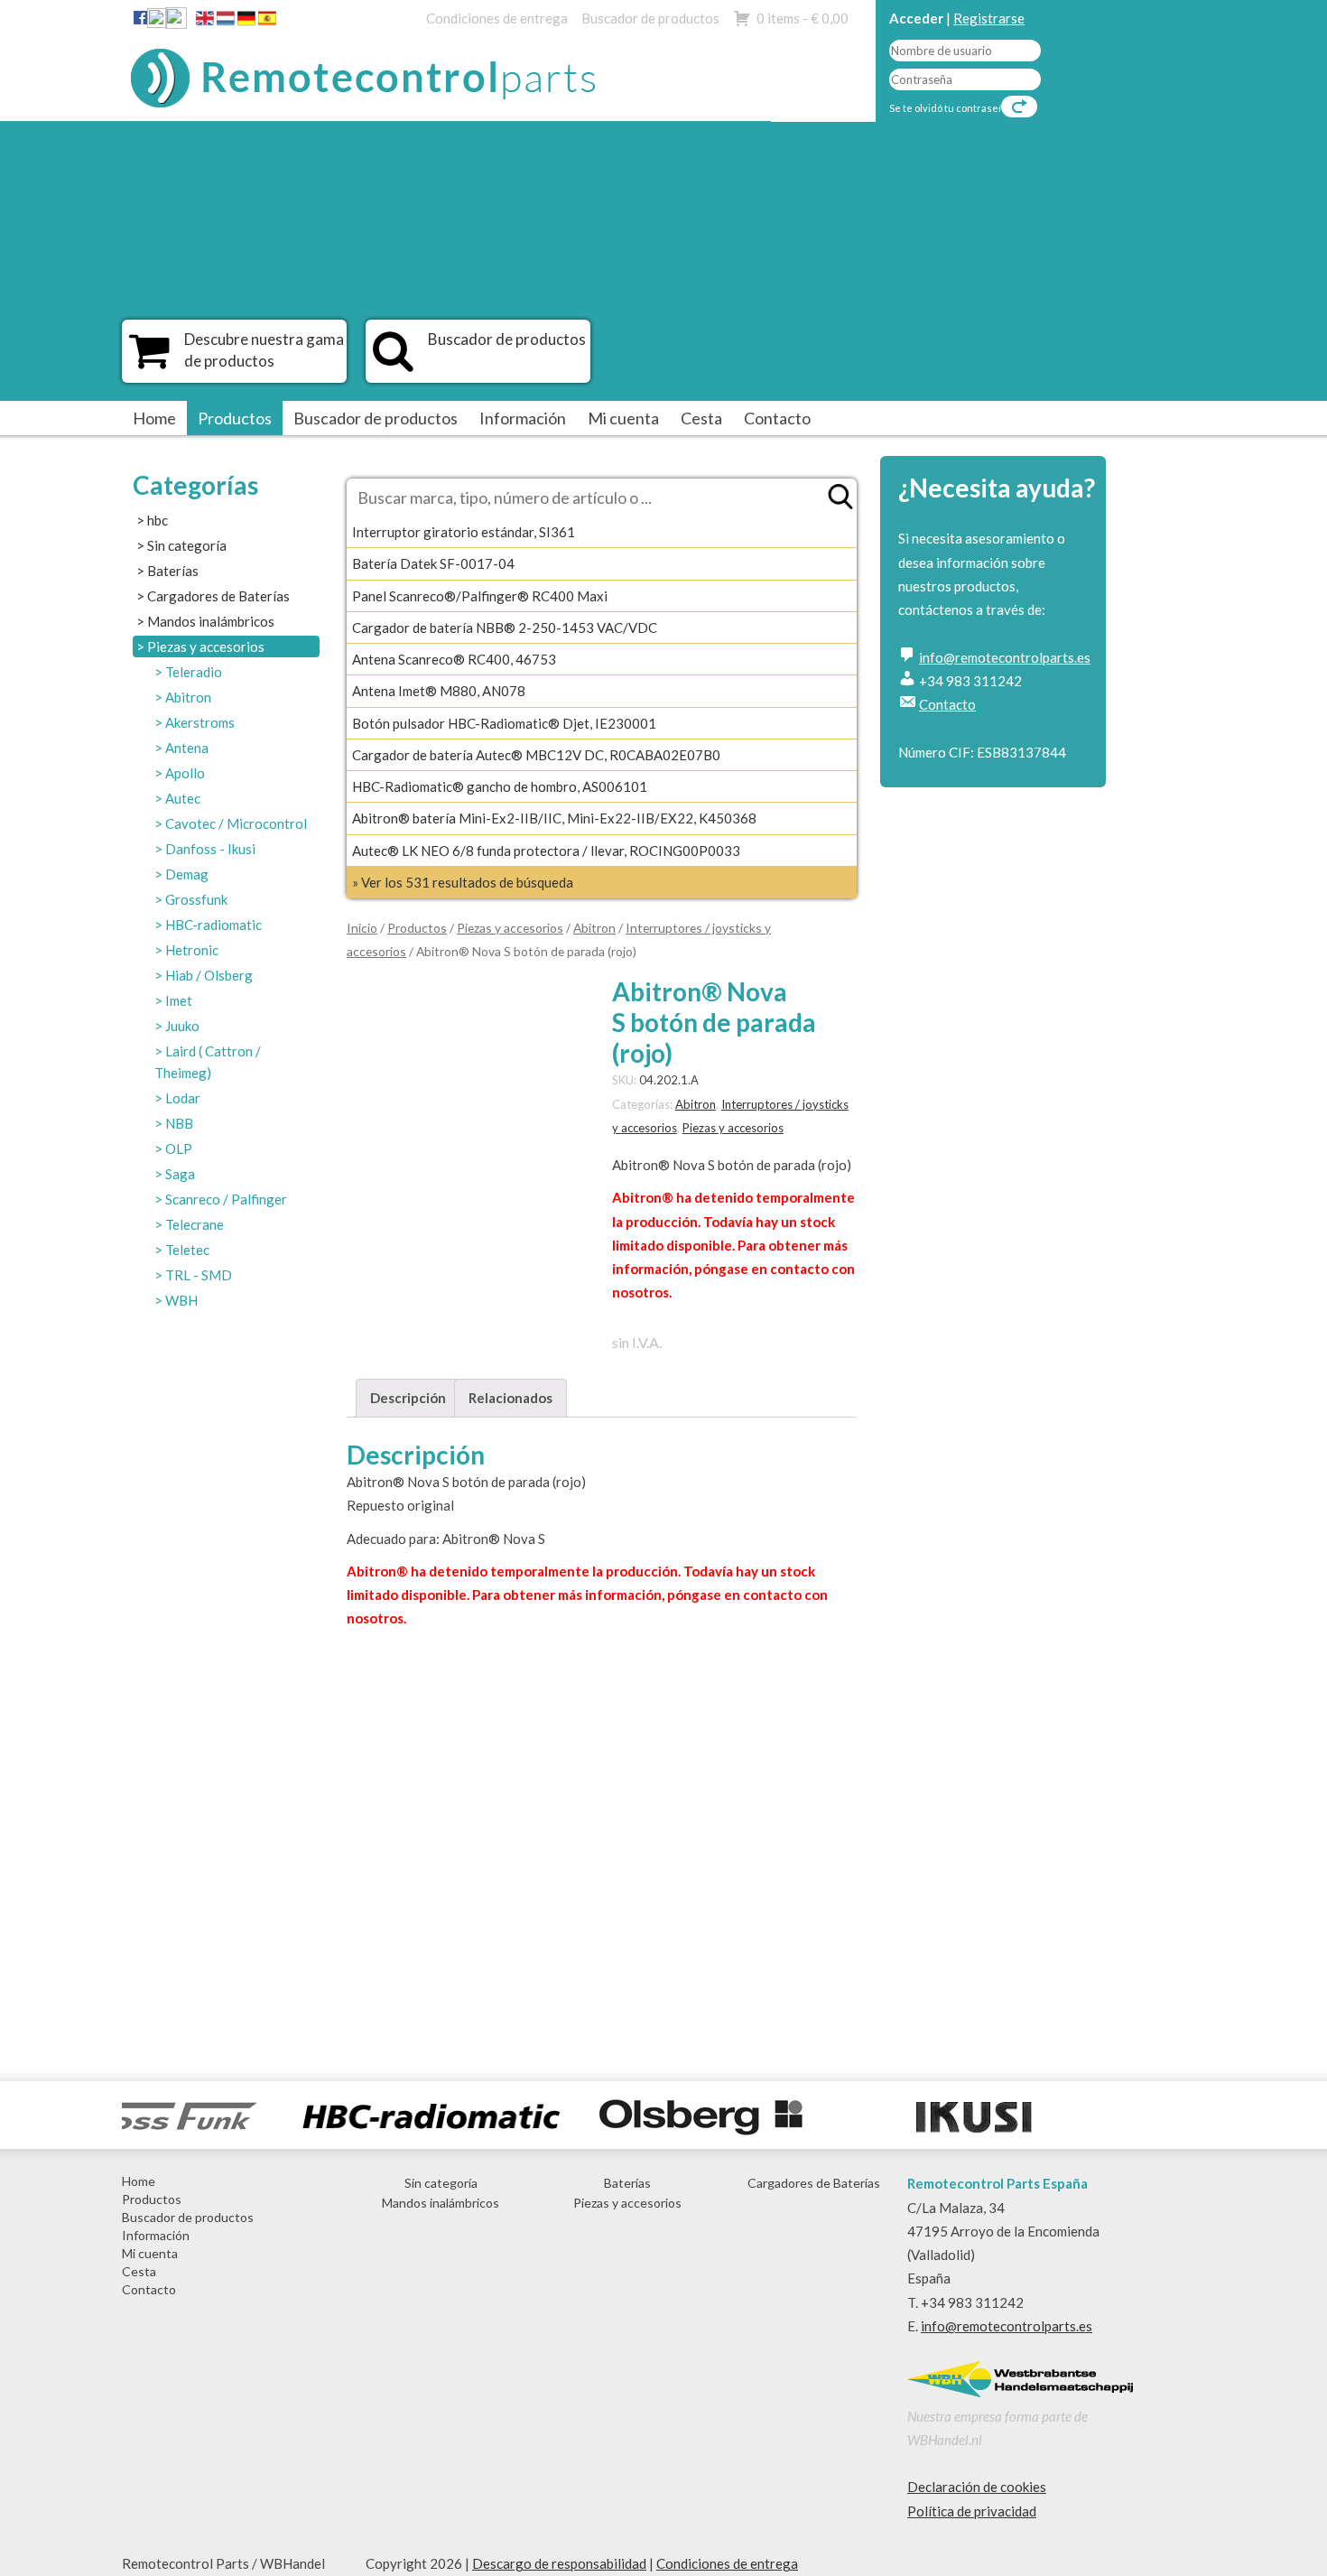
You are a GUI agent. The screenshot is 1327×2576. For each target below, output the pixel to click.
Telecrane (195, 1224)
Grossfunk (196, 899)
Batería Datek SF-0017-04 (433, 563)
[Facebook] (140, 17)
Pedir (408, 2006)
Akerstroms (200, 722)
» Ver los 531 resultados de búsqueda (463, 882)
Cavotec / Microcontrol (236, 823)
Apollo (185, 773)
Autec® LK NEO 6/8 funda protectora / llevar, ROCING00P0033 (546, 851)
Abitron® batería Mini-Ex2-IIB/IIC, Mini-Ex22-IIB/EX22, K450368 (554, 818)
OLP (179, 1149)
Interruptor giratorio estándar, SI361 (464, 532)
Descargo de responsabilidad (559, 2563)
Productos (235, 418)
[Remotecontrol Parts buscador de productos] (393, 360)
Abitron (188, 697)
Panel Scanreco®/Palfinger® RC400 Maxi (480, 596)
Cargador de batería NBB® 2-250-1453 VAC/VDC (505, 628)
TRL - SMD (199, 1275)
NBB (179, 1123)
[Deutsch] (246, 22)
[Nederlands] (226, 22)
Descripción (408, 1398)
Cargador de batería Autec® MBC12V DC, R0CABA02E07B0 (536, 755)
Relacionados (510, 1398)
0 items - (803, 18)
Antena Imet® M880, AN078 (439, 691)
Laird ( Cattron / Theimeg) (208, 1062)
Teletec (187, 1250)
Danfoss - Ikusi (210, 849)
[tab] (408, 1398)
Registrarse (989, 18)
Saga (180, 1174)
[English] (205, 22)
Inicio (362, 928)
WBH (181, 1300)
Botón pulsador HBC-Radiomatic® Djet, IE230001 (504, 723)
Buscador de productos (650, 18)
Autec (183, 798)
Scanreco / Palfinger (226, 1199)
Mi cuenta (623, 418)
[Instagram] (176, 22)
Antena (187, 748)
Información (523, 418)
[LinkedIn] (157, 22)
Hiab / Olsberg (209, 975)
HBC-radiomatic (213, 925)
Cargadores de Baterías (218, 596)
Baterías (173, 571)
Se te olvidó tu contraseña (950, 108)
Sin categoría (187, 545)
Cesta (701, 418)
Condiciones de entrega (497, 18)
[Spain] (267, 22)
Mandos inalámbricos (211, 621)
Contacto (777, 418)
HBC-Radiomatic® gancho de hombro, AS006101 (500, 786)
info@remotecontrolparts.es (1005, 657)
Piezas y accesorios (206, 646)
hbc (158, 520)
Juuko (182, 1026)
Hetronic (192, 950)
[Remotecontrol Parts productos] (149, 360)
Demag (187, 874)
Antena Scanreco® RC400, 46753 (454, 659)
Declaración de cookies (977, 2487)
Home (154, 418)
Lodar (183, 1098)
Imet (179, 1000)
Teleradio (194, 672)
